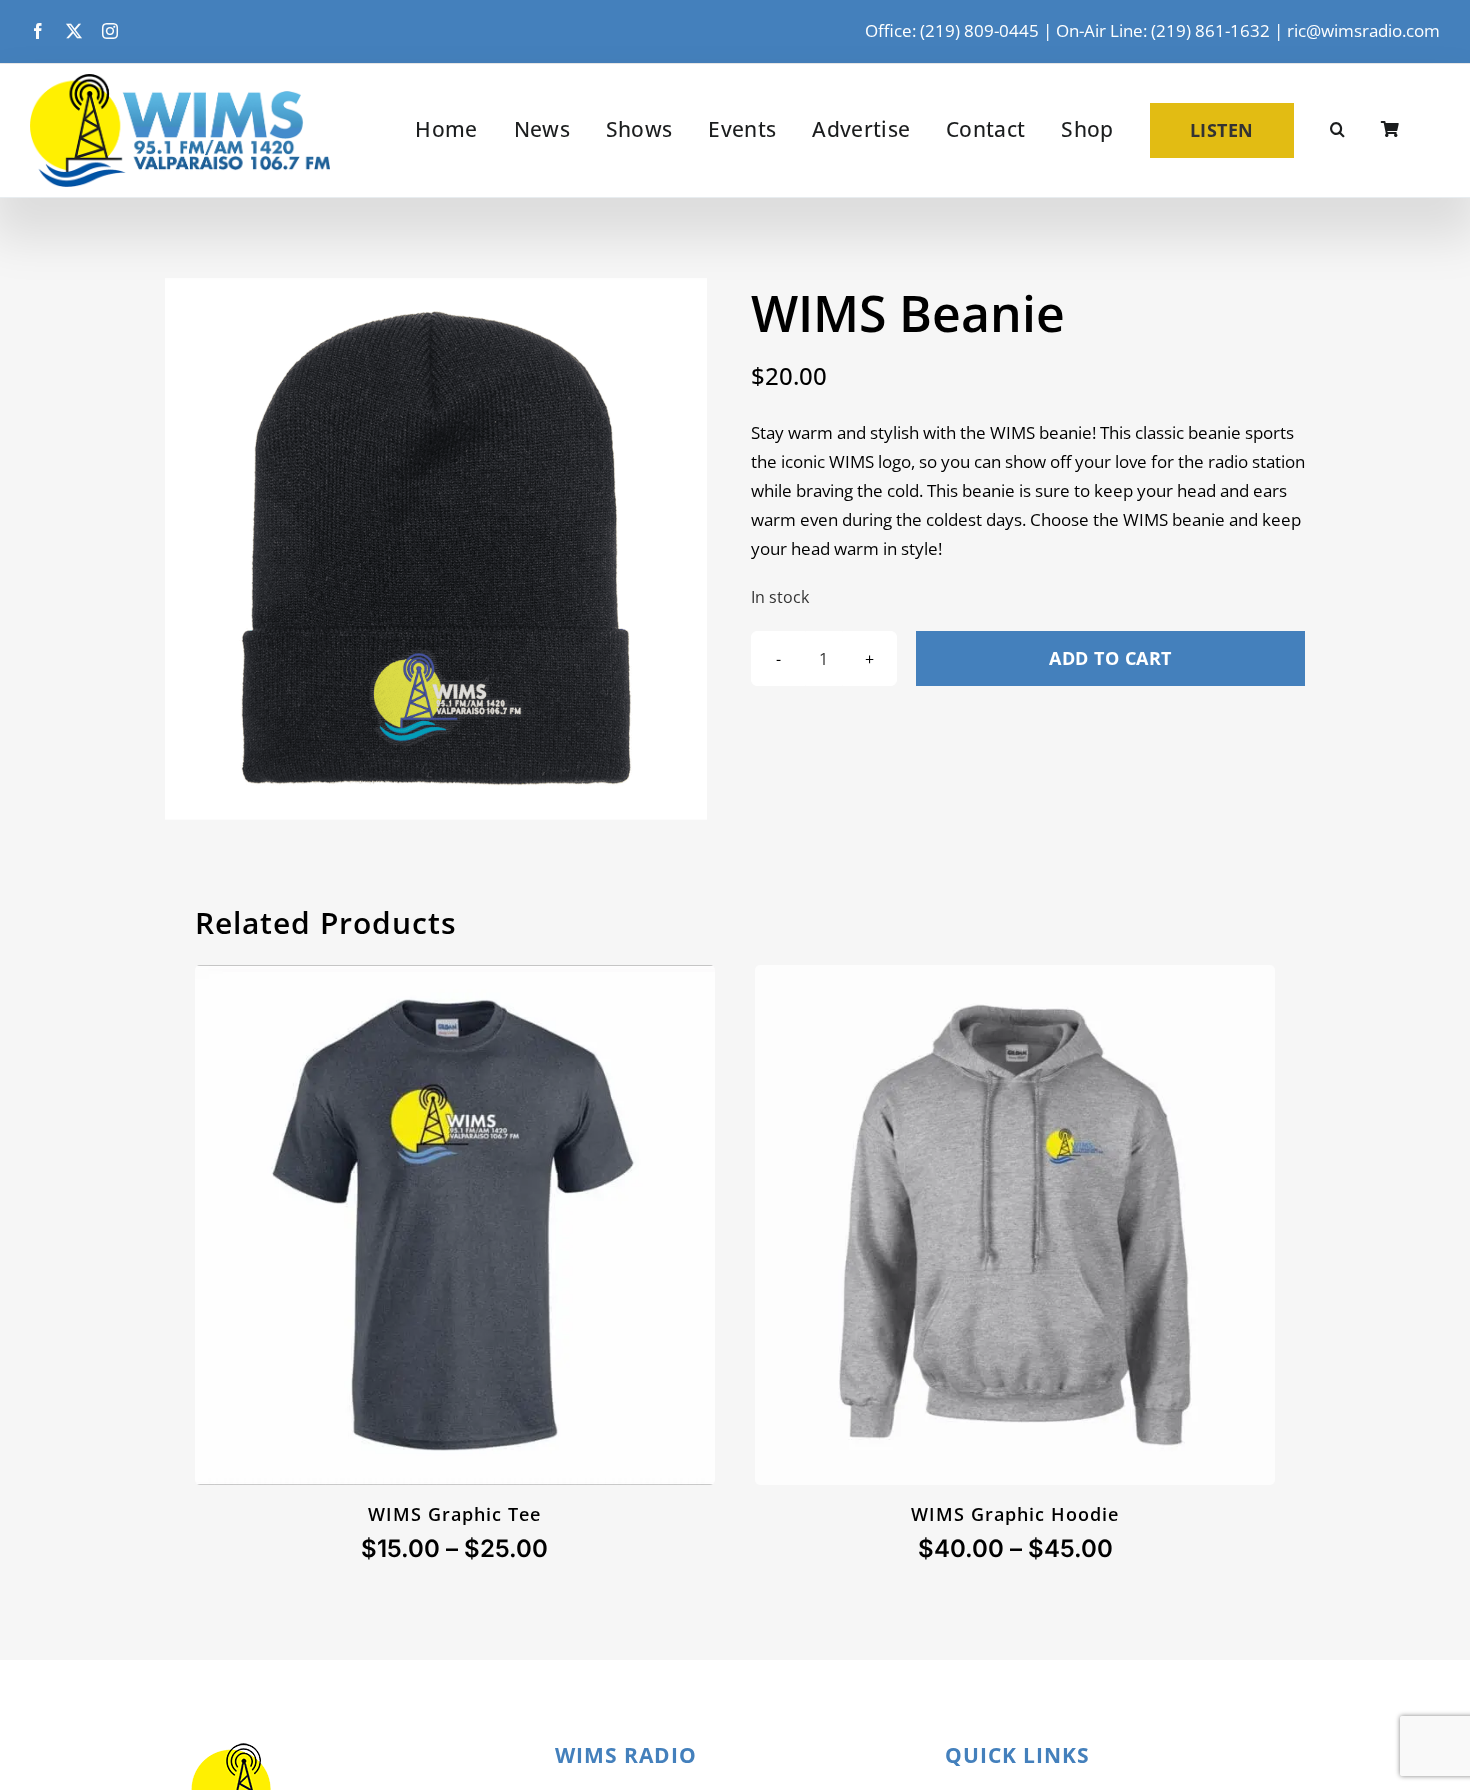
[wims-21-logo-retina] (180, 82)
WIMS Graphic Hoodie (1015, 1514)
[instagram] (110, 31)
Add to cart (1110, 658)
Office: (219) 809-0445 (952, 30)
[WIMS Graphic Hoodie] (1015, 978)
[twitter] (74, 31)
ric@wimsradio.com (1363, 30)
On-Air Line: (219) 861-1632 (1163, 30)
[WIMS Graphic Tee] (455, 978)
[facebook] (38, 31)
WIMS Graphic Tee (454, 1514)
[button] (1337, 130)
